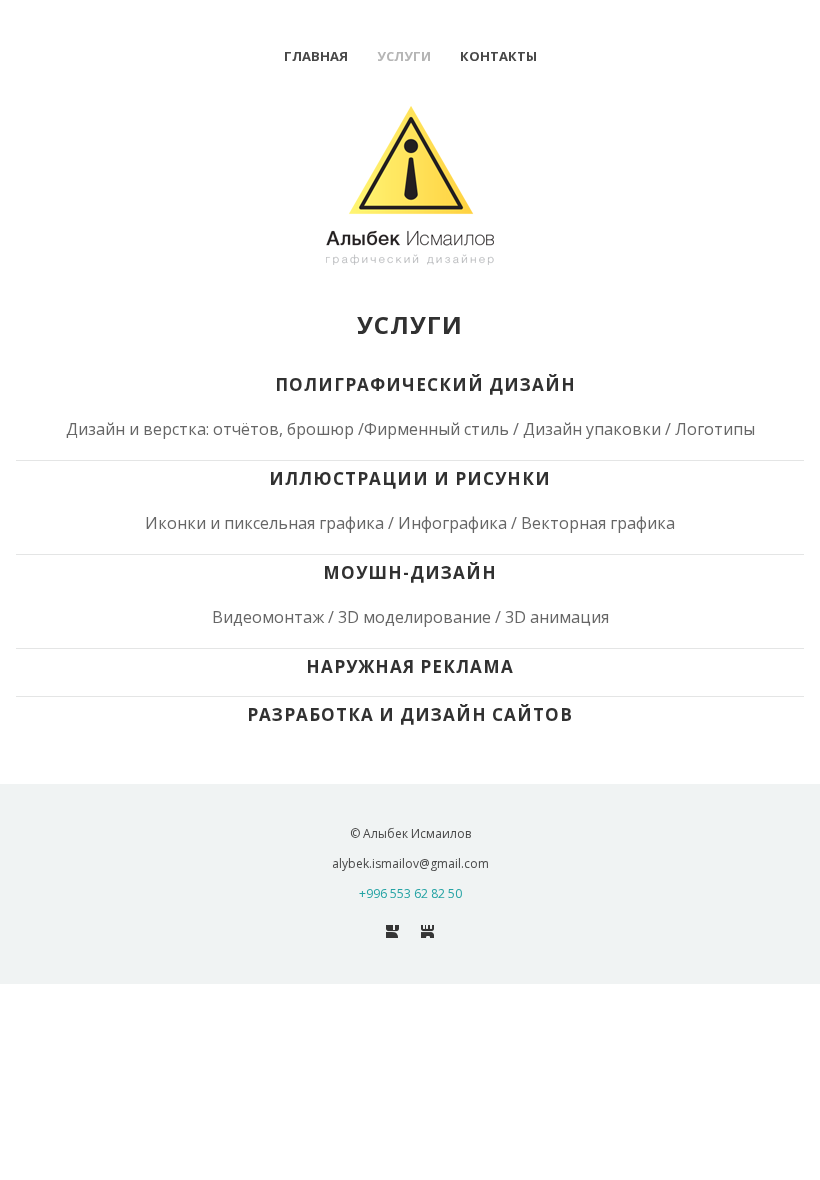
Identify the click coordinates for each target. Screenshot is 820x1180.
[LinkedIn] (427, 931)
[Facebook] (392, 931)
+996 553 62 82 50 (410, 893)
